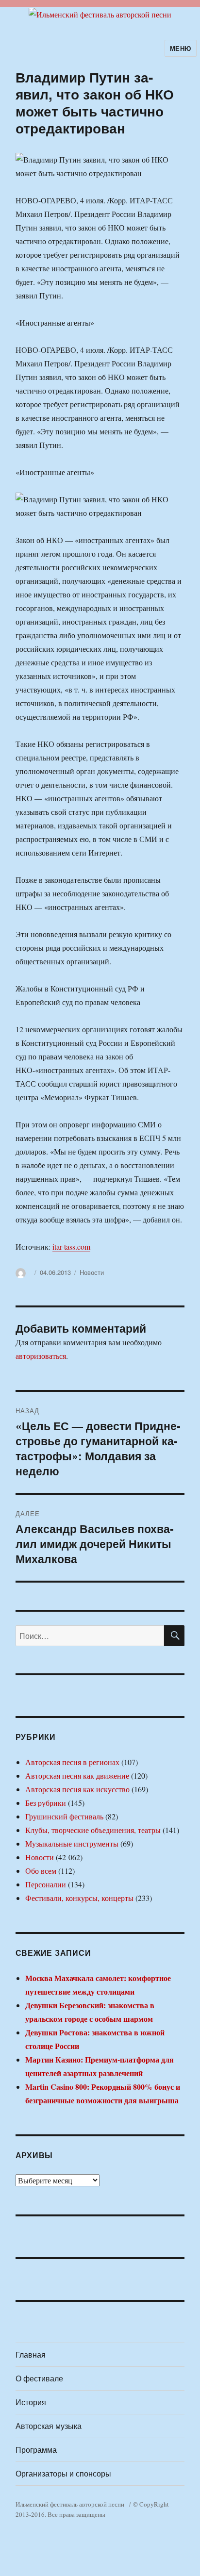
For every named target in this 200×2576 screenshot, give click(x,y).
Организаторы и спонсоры (63, 2473)
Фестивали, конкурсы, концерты (79, 1898)
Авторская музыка (49, 2426)
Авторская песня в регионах (72, 1762)
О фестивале (39, 2378)
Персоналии (46, 1884)
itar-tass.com (71, 1247)
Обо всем (41, 1871)
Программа (36, 2450)
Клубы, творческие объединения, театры (93, 1830)
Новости (92, 1272)
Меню (181, 48)
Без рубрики (46, 1803)
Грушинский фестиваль (64, 1816)
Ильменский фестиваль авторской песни (70, 2504)
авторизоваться (41, 1356)
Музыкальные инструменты (72, 1843)
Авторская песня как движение (77, 1775)
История (31, 2402)
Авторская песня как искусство (77, 1789)
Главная (31, 2354)
